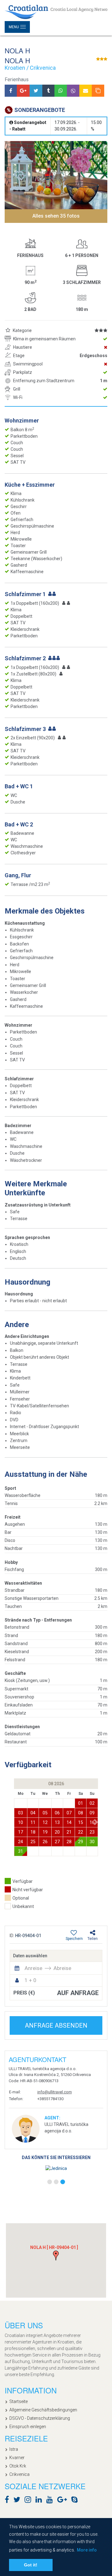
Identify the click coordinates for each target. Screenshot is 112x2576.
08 (81, 1813)
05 (45, 1813)
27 (57, 1842)
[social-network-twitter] (18, 2501)
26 (45, 1842)
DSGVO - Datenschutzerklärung (40, 2418)
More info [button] (87, 2550)
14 (69, 1822)
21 (69, 1832)
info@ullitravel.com (55, 2092)
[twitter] (36, 91)
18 (33, 1832)
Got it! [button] (31, 2565)
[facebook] (11, 91)
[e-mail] (86, 91)
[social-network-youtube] (51, 2501)
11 (33, 1822)
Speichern (74, 1939)
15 (81, 1822)
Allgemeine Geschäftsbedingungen (43, 2410)
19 (45, 1832)
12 (45, 1822)
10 (21, 1822)
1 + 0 (30, 1980)
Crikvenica (19, 2474)
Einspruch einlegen (28, 2427)
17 (21, 1832)
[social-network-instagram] (29, 2501)
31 (21, 1851)
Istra (14, 2449)
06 (57, 1813)
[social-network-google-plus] (64, 2501)
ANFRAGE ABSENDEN (56, 2025)
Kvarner (17, 2458)
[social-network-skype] (76, 2501)
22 (81, 1832)
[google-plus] (23, 91)
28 (69, 1842)
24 (21, 1842)
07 (69, 1813)
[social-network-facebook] (8, 2501)
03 (21, 1813)
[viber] (73, 91)
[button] (96, 1822)
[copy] (98, 91)
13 (57, 1822)
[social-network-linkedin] (40, 2501)
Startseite (19, 2401)
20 (57, 1832)
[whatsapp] (61, 91)
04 (33, 1813)
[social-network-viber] (84, 2501)
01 (81, 1803)
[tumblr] (48, 91)
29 (81, 1842)
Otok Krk (18, 2466)
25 (33, 1842)
